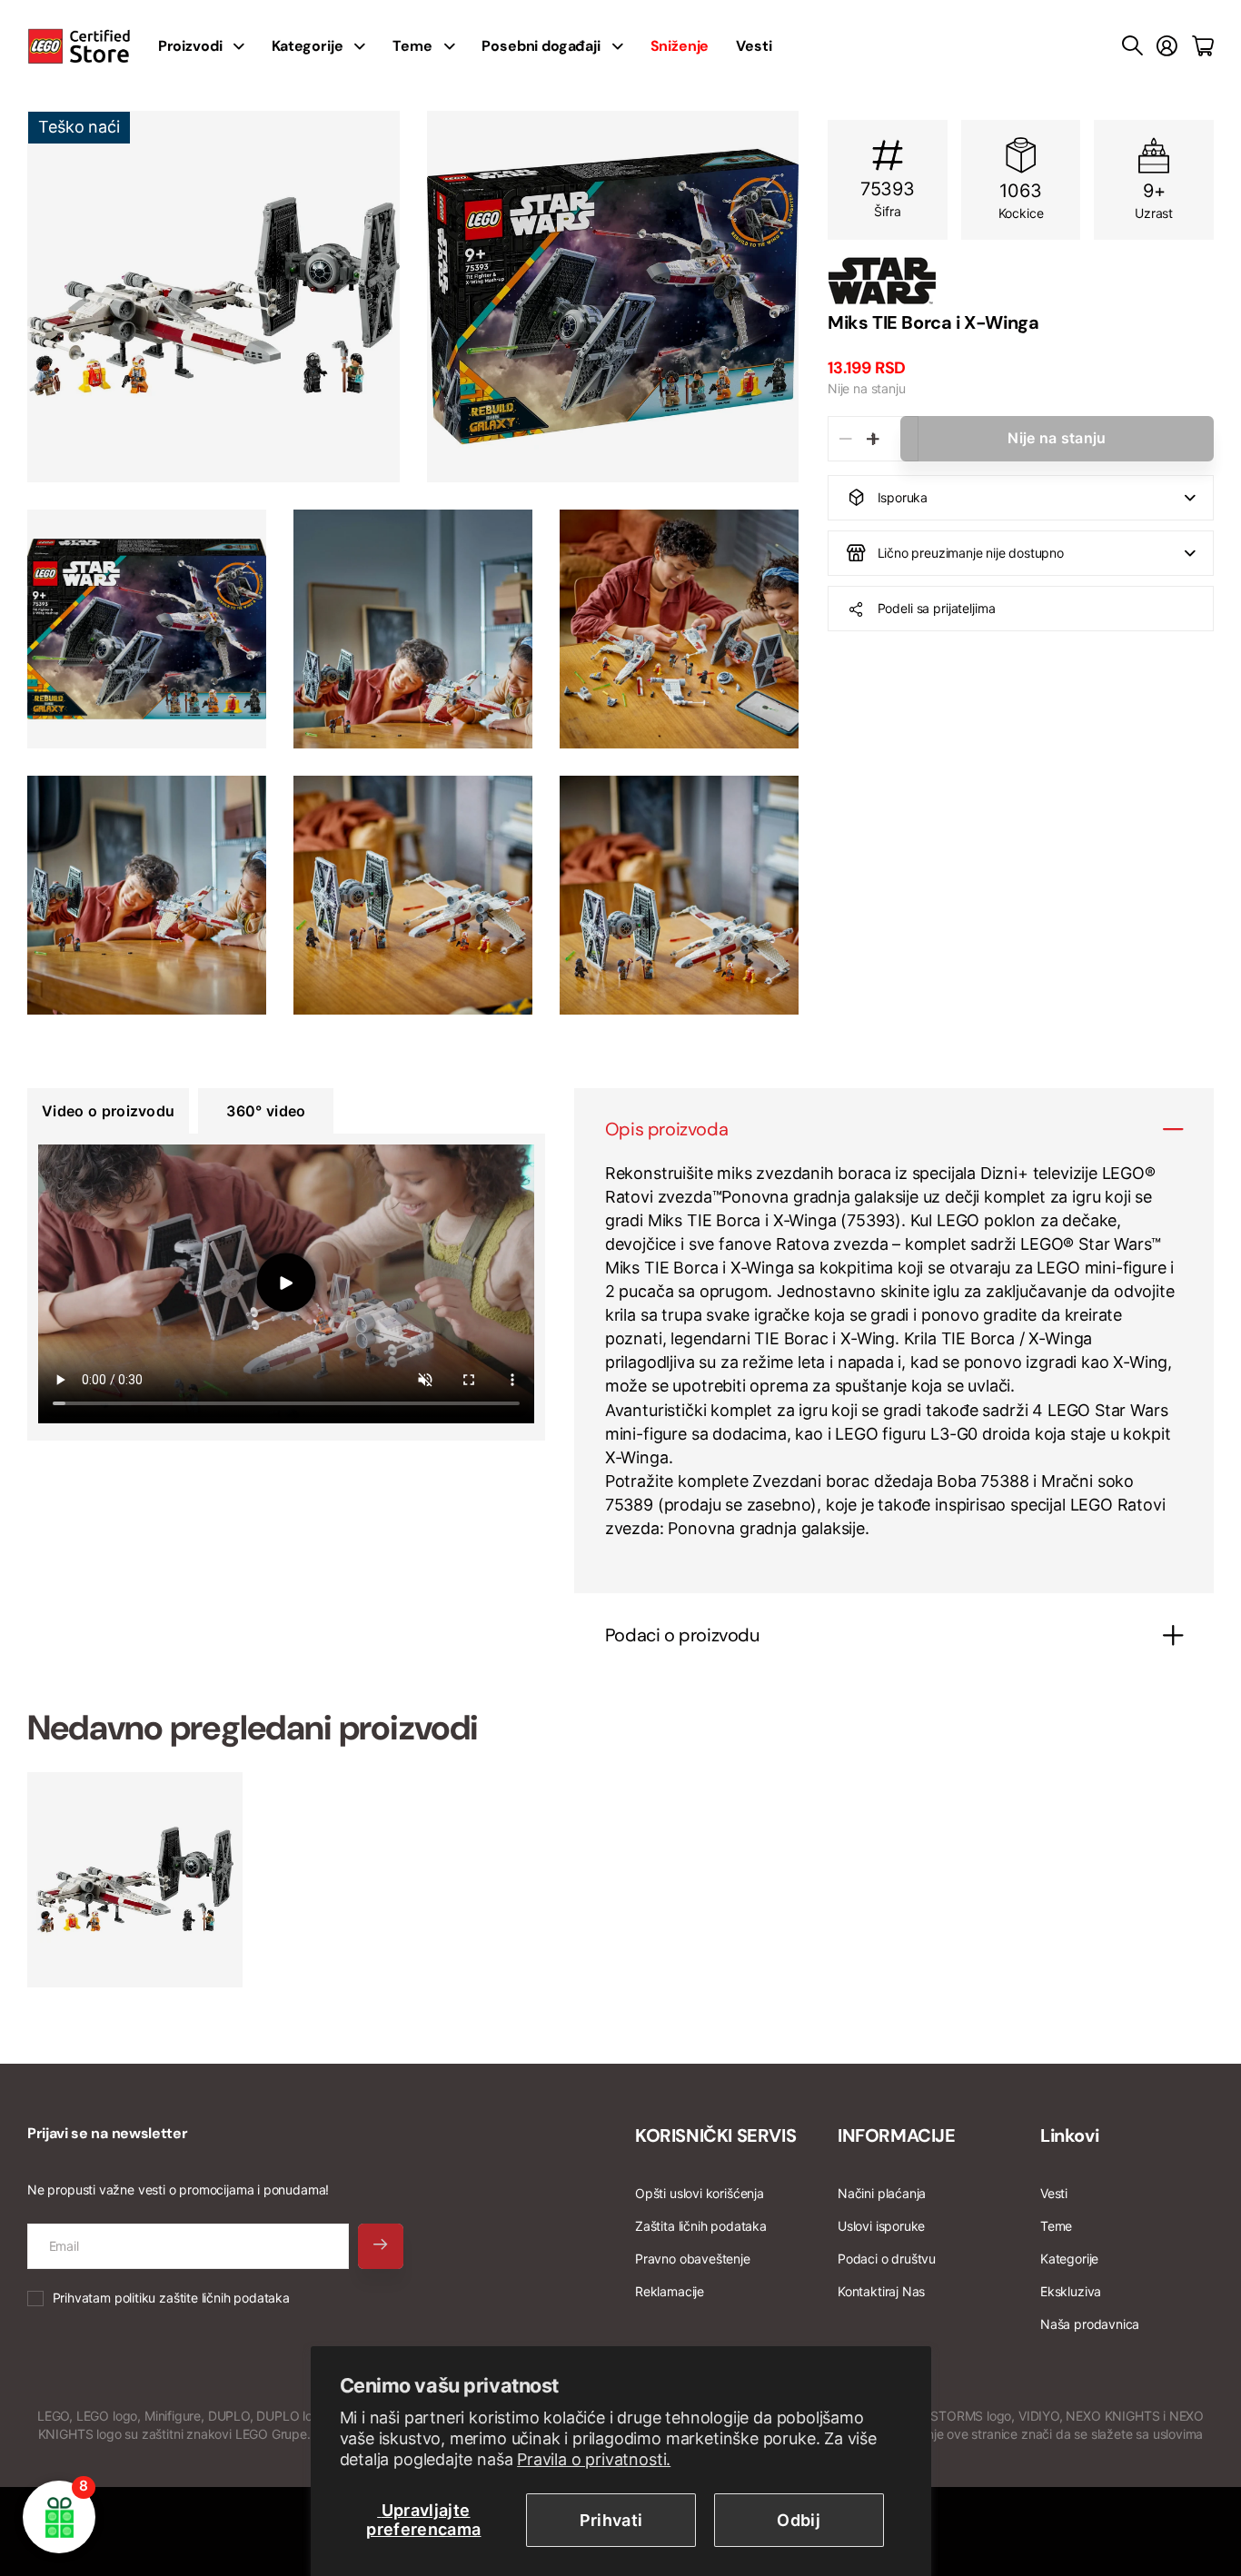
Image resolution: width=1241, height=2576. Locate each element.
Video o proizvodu (108, 1111)
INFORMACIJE (897, 2135)
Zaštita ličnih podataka (701, 2226)
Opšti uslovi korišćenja (700, 2193)
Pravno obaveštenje (693, 2259)
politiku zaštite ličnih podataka (202, 2298)
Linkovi (1069, 2135)
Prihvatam (171, 2298)
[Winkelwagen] (1203, 46)
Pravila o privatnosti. (594, 2459)
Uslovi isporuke (881, 2226)
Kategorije (307, 46)
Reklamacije (670, 2291)
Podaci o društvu (887, 2259)
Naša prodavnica (1090, 2324)
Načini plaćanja (882, 2193)
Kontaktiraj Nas (881, 2291)
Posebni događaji (541, 46)
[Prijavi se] (1167, 46)
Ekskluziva (1071, 2291)
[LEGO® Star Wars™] (1021, 281)
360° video (266, 1111)
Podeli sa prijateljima (937, 608)
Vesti (754, 46)
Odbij (799, 2520)
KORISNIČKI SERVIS (715, 2135)
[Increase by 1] (873, 439)
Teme (412, 46)
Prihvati (611, 2520)
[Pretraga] (1132, 46)
